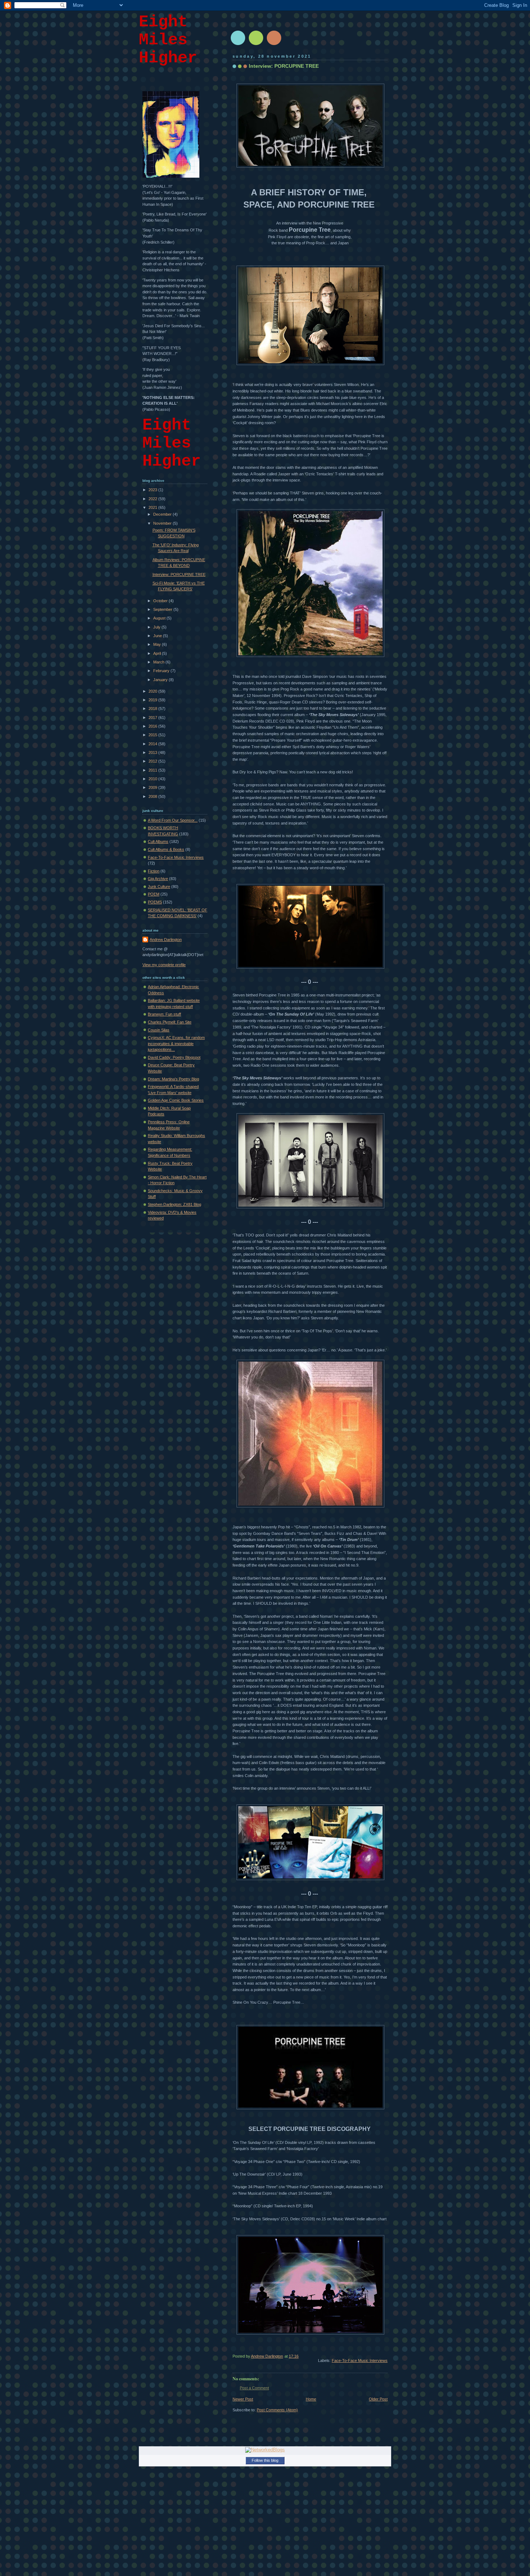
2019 (153, 700)
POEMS (155, 902)
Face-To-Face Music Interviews (360, 2360)
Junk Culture (159, 887)
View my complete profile (164, 965)
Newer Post (243, 2399)
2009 (153, 787)
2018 (153, 709)
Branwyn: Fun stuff (164, 1014)
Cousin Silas (159, 1030)
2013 (153, 752)
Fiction (154, 871)
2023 (153, 490)
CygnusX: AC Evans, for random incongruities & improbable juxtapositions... (176, 1043)
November (163, 523)
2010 (153, 779)
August (160, 618)
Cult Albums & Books (166, 849)
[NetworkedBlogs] (265, 2450)
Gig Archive (158, 879)
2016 (153, 726)
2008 (153, 796)
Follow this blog (265, 2460)
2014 (153, 744)
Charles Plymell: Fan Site (170, 1022)
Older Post (378, 2399)
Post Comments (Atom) (277, 2410)
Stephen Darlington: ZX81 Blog (175, 1204)
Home (311, 2399)
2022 (153, 499)
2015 (153, 735)
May (158, 644)
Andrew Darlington (166, 940)
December (163, 514)
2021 (153, 507)
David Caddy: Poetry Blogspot (174, 1057)
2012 (153, 761)
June (158, 636)
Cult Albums (158, 841)
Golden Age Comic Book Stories (176, 1100)
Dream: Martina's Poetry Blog (173, 1079)
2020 (153, 691)
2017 (153, 718)
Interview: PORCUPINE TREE (179, 574)
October (161, 601)
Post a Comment (254, 2388)
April (158, 653)
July (157, 627)
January (161, 680)
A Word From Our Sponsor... (173, 820)
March (159, 662)
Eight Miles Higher (168, 40)
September (163, 609)
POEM (154, 894)
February (162, 671)
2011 (153, 770)
